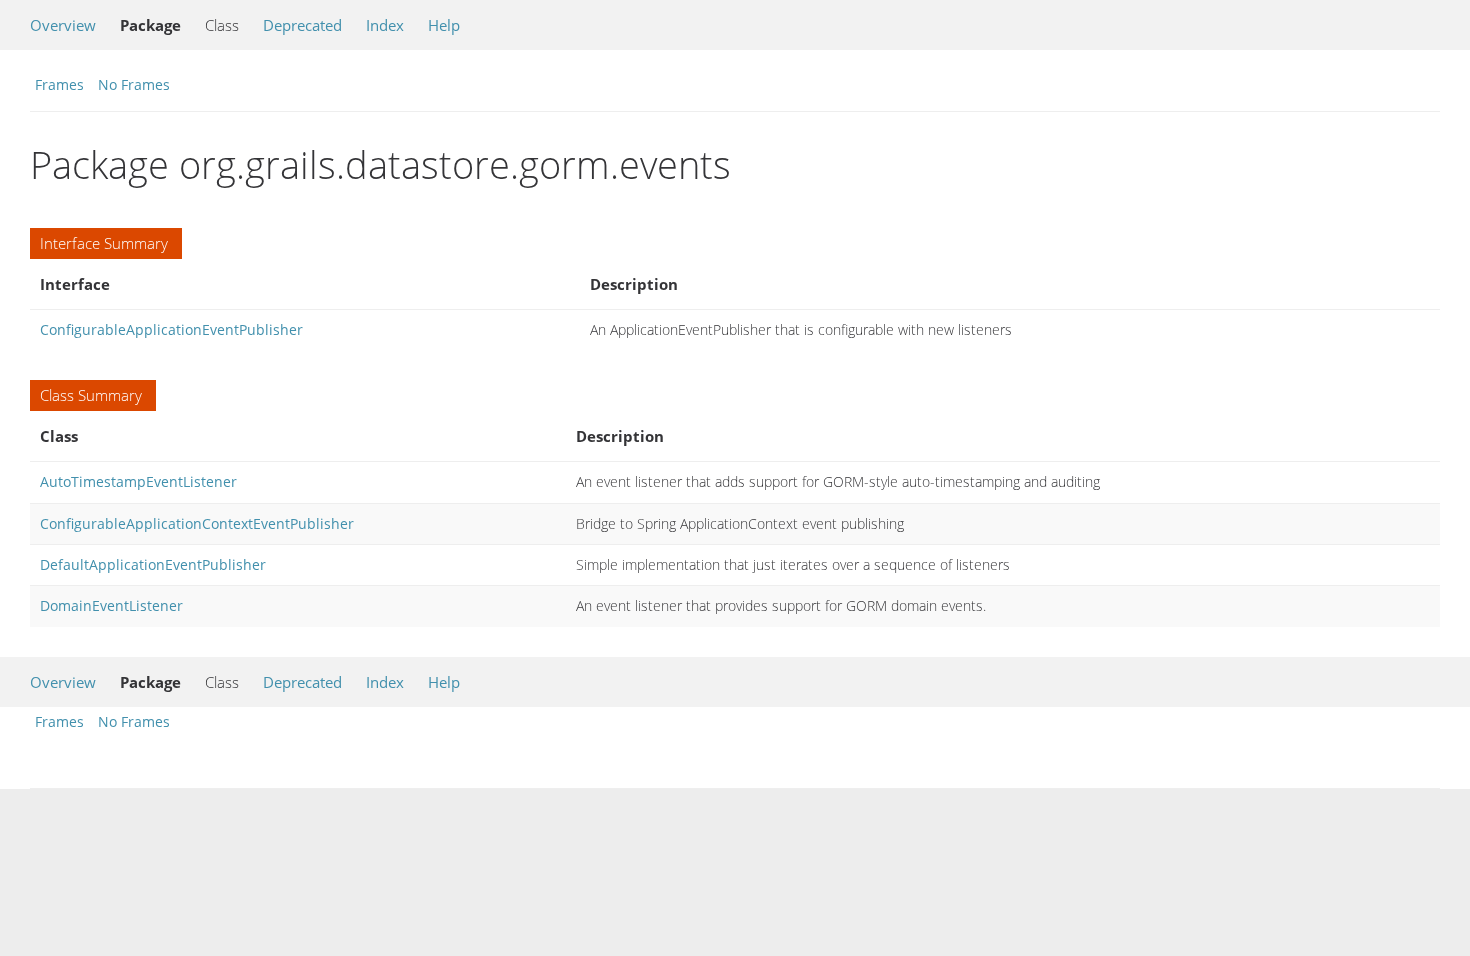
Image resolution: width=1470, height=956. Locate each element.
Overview (63, 25)
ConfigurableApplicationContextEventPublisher (197, 523)
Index (385, 25)
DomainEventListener (111, 605)
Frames (59, 84)
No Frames (134, 84)
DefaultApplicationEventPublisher (153, 564)
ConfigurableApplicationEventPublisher (171, 329)
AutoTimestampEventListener (138, 481)
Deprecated (302, 25)
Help (444, 25)
